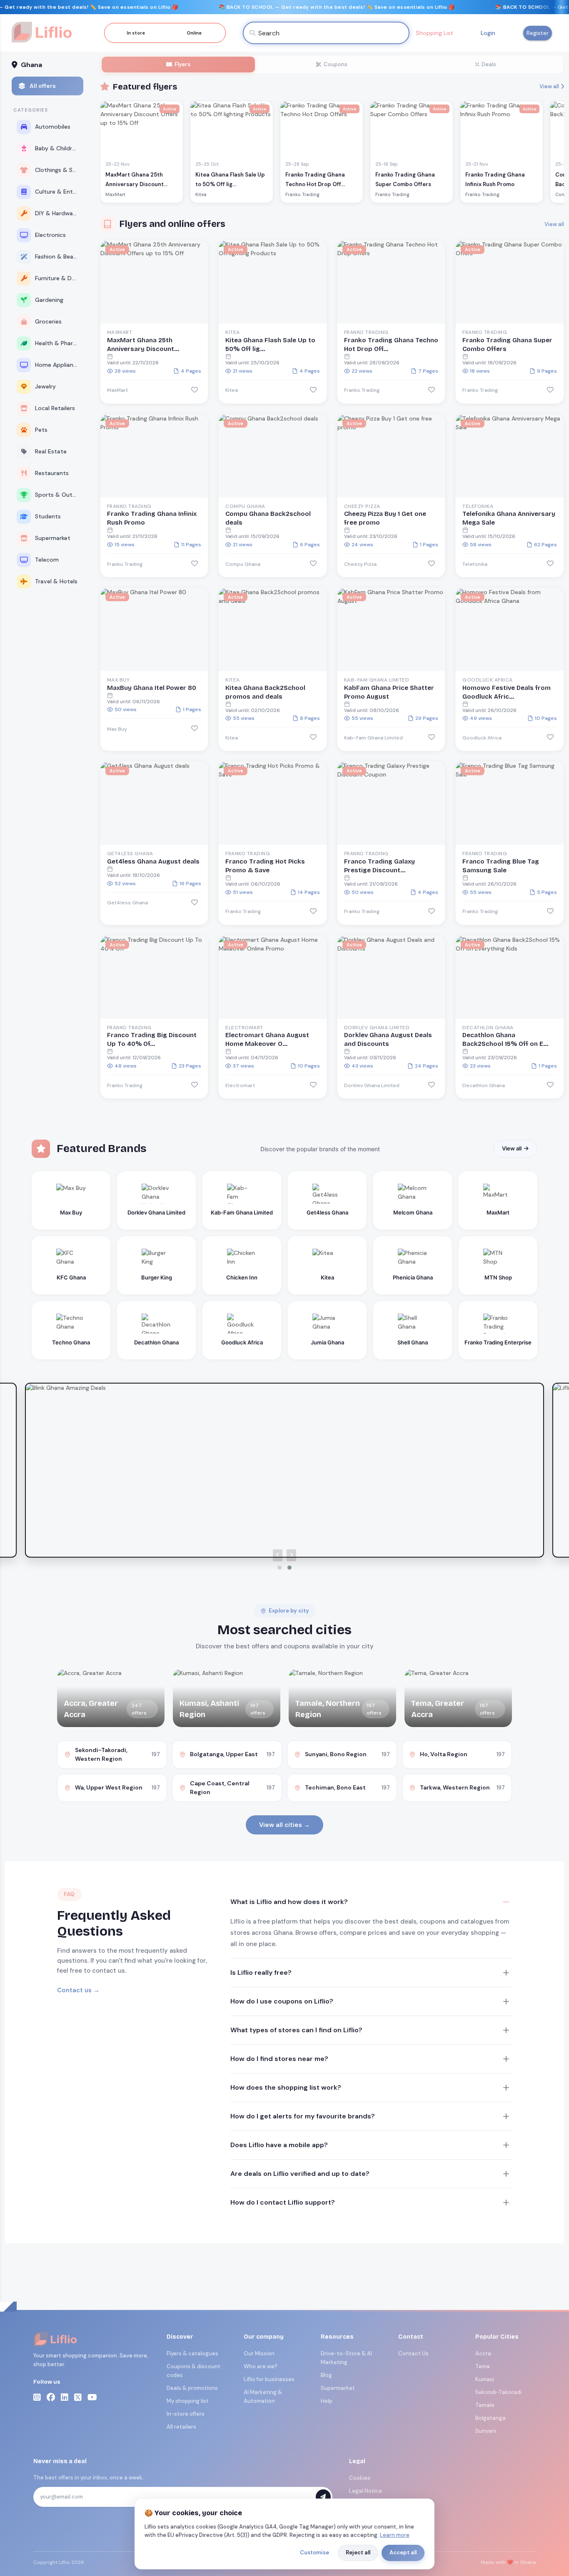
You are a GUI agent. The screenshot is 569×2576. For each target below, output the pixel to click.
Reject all (358, 2552)
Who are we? (261, 2366)
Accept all (403, 2552)
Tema (483, 2366)
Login (488, 33)
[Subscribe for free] (323, 2497)
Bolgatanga (490, 2418)
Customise (314, 2552)
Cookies (360, 2478)
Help (327, 2401)
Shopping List (434, 33)
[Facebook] (51, 2397)
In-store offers (186, 2414)
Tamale (485, 2405)
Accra (483, 2353)
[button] (280, 1568)
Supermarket (338, 2388)
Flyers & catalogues (192, 2353)
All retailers (181, 2427)
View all (549, 86)
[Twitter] (78, 2397)
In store (136, 33)
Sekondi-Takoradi (498, 2392)
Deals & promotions (192, 2388)
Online (194, 33)
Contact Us (413, 2353)
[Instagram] (37, 2397)
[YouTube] (92, 2397)
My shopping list (188, 2401)
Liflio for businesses (269, 2379)
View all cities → (284, 1825)
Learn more (395, 2535)
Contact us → (78, 1990)
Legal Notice (366, 2491)
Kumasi (485, 2379)
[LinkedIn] (65, 2397)
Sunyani (486, 2431)
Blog (326, 2375)
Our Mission (259, 2353)
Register (538, 33)
